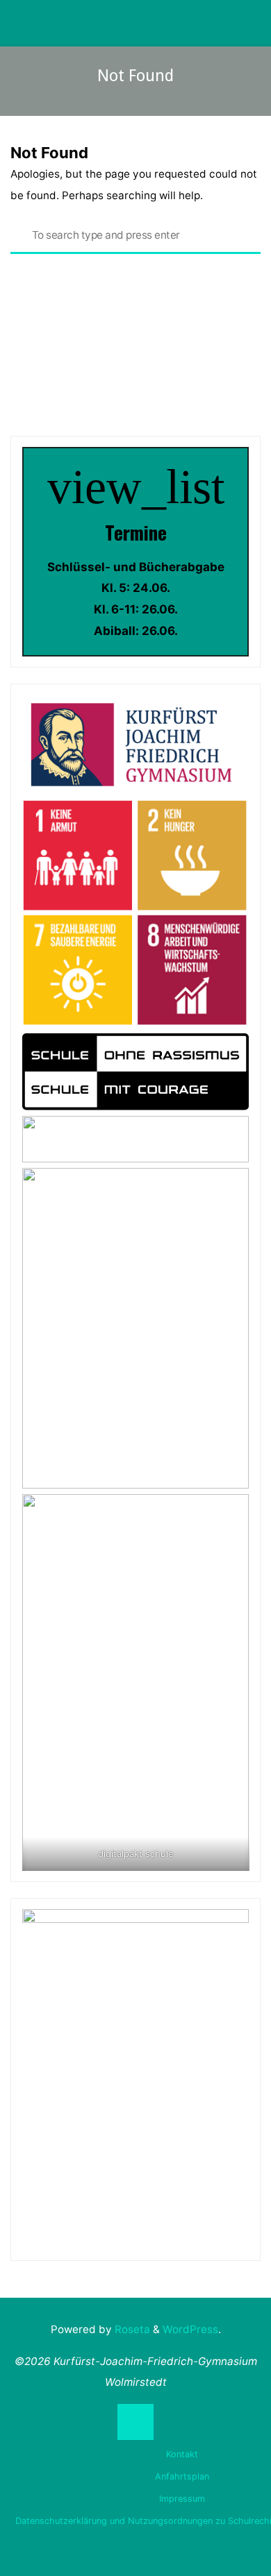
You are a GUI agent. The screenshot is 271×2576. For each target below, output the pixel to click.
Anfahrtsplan (182, 2476)
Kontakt (182, 2454)
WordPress (190, 2329)
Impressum (182, 2499)
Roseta (131, 2329)
